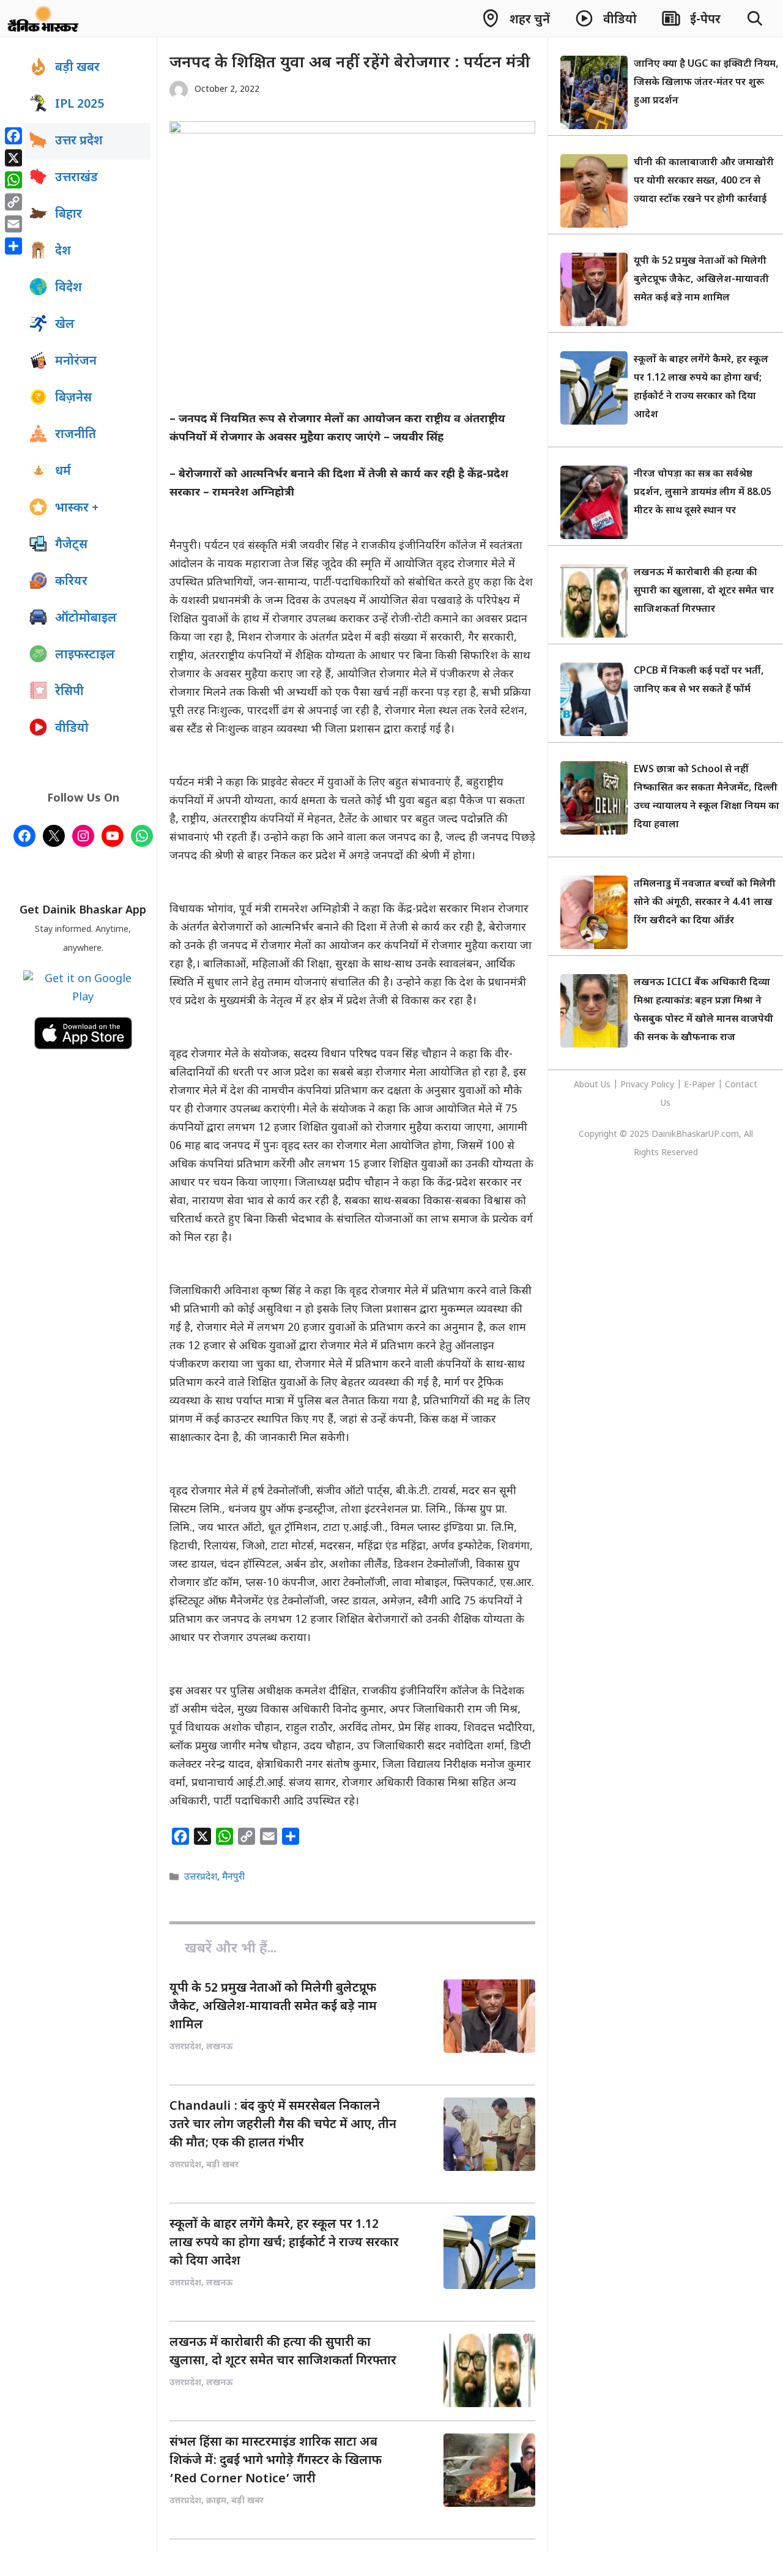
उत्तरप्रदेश (201, 1877)
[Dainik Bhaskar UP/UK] (44, 18)
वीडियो (72, 729)
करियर (71, 582)
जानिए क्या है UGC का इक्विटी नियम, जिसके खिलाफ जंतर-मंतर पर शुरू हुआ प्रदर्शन (706, 83)
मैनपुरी (233, 1877)
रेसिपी (69, 692)
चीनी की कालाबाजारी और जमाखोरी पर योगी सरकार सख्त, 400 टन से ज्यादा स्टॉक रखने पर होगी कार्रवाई (704, 181)
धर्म (63, 472)
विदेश (69, 288)
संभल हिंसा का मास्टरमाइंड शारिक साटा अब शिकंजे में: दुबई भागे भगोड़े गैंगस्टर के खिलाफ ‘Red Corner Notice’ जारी (276, 2461)
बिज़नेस (73, 398)
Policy (662, 1085)
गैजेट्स (71, 545)
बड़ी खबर (77, 68)
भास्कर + (77, 508)
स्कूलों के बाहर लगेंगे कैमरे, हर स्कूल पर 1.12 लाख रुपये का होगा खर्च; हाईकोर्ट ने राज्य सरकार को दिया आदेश (284, 2243)
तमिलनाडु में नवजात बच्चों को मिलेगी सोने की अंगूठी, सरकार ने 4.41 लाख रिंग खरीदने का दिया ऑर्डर (705, 903)
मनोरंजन (76, 362)
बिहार (69, 215)
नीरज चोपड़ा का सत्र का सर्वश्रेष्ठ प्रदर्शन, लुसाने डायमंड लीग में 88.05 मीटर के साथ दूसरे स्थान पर (703, 493)
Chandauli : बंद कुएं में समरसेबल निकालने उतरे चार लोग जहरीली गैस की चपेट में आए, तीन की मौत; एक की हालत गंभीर (283, 2125)
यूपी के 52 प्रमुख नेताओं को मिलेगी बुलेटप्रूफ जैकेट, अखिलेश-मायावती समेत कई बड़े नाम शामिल (273, 2007)
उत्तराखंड (76, 178)
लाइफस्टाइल (85, 655)
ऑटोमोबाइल (86, 619)
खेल (65, 325)
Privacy (636, 1085)
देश (63, 251)
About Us (593, 1085)
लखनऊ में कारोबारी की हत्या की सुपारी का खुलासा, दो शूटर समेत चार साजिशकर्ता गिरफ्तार (704, 591)
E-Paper (700, 1085)
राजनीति (76, 435)
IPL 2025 (80, 105)
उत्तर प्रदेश (79, 141)
